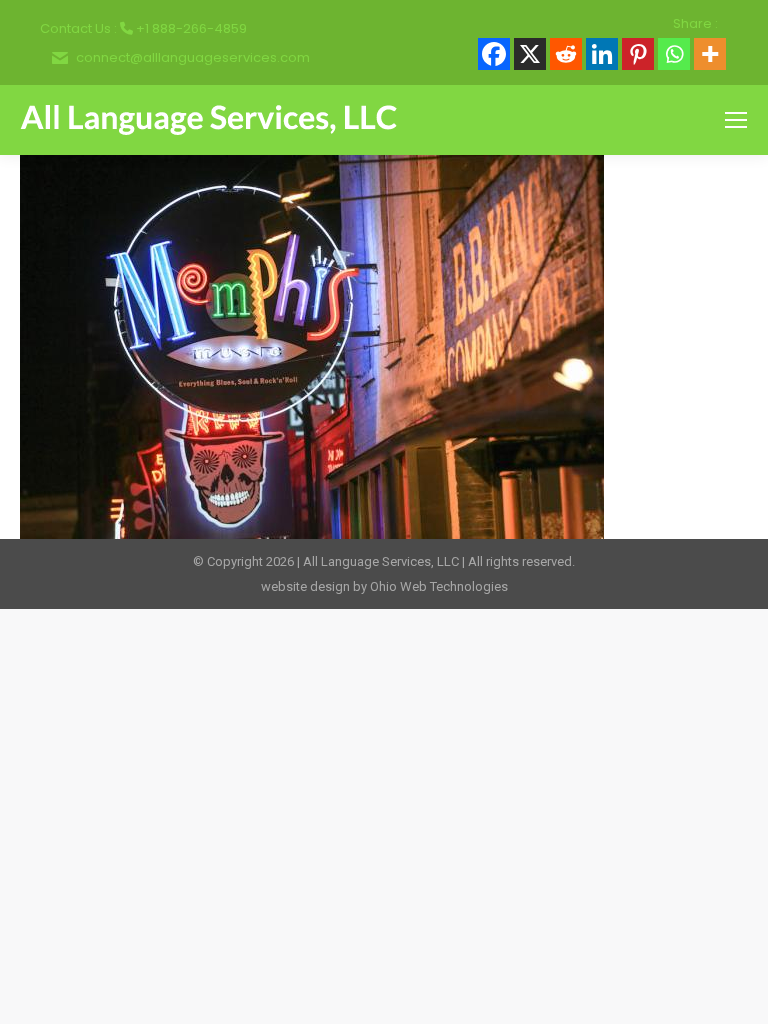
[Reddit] (566, 54)
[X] (530, 54)
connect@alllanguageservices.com (193, 57)
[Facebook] (494, 54)
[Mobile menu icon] (736, 120)
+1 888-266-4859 (191, 28)
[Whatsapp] (674, 54)
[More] (710, 54)
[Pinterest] (638, 54)
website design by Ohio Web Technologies (384, 586)
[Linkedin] (602, 54)
